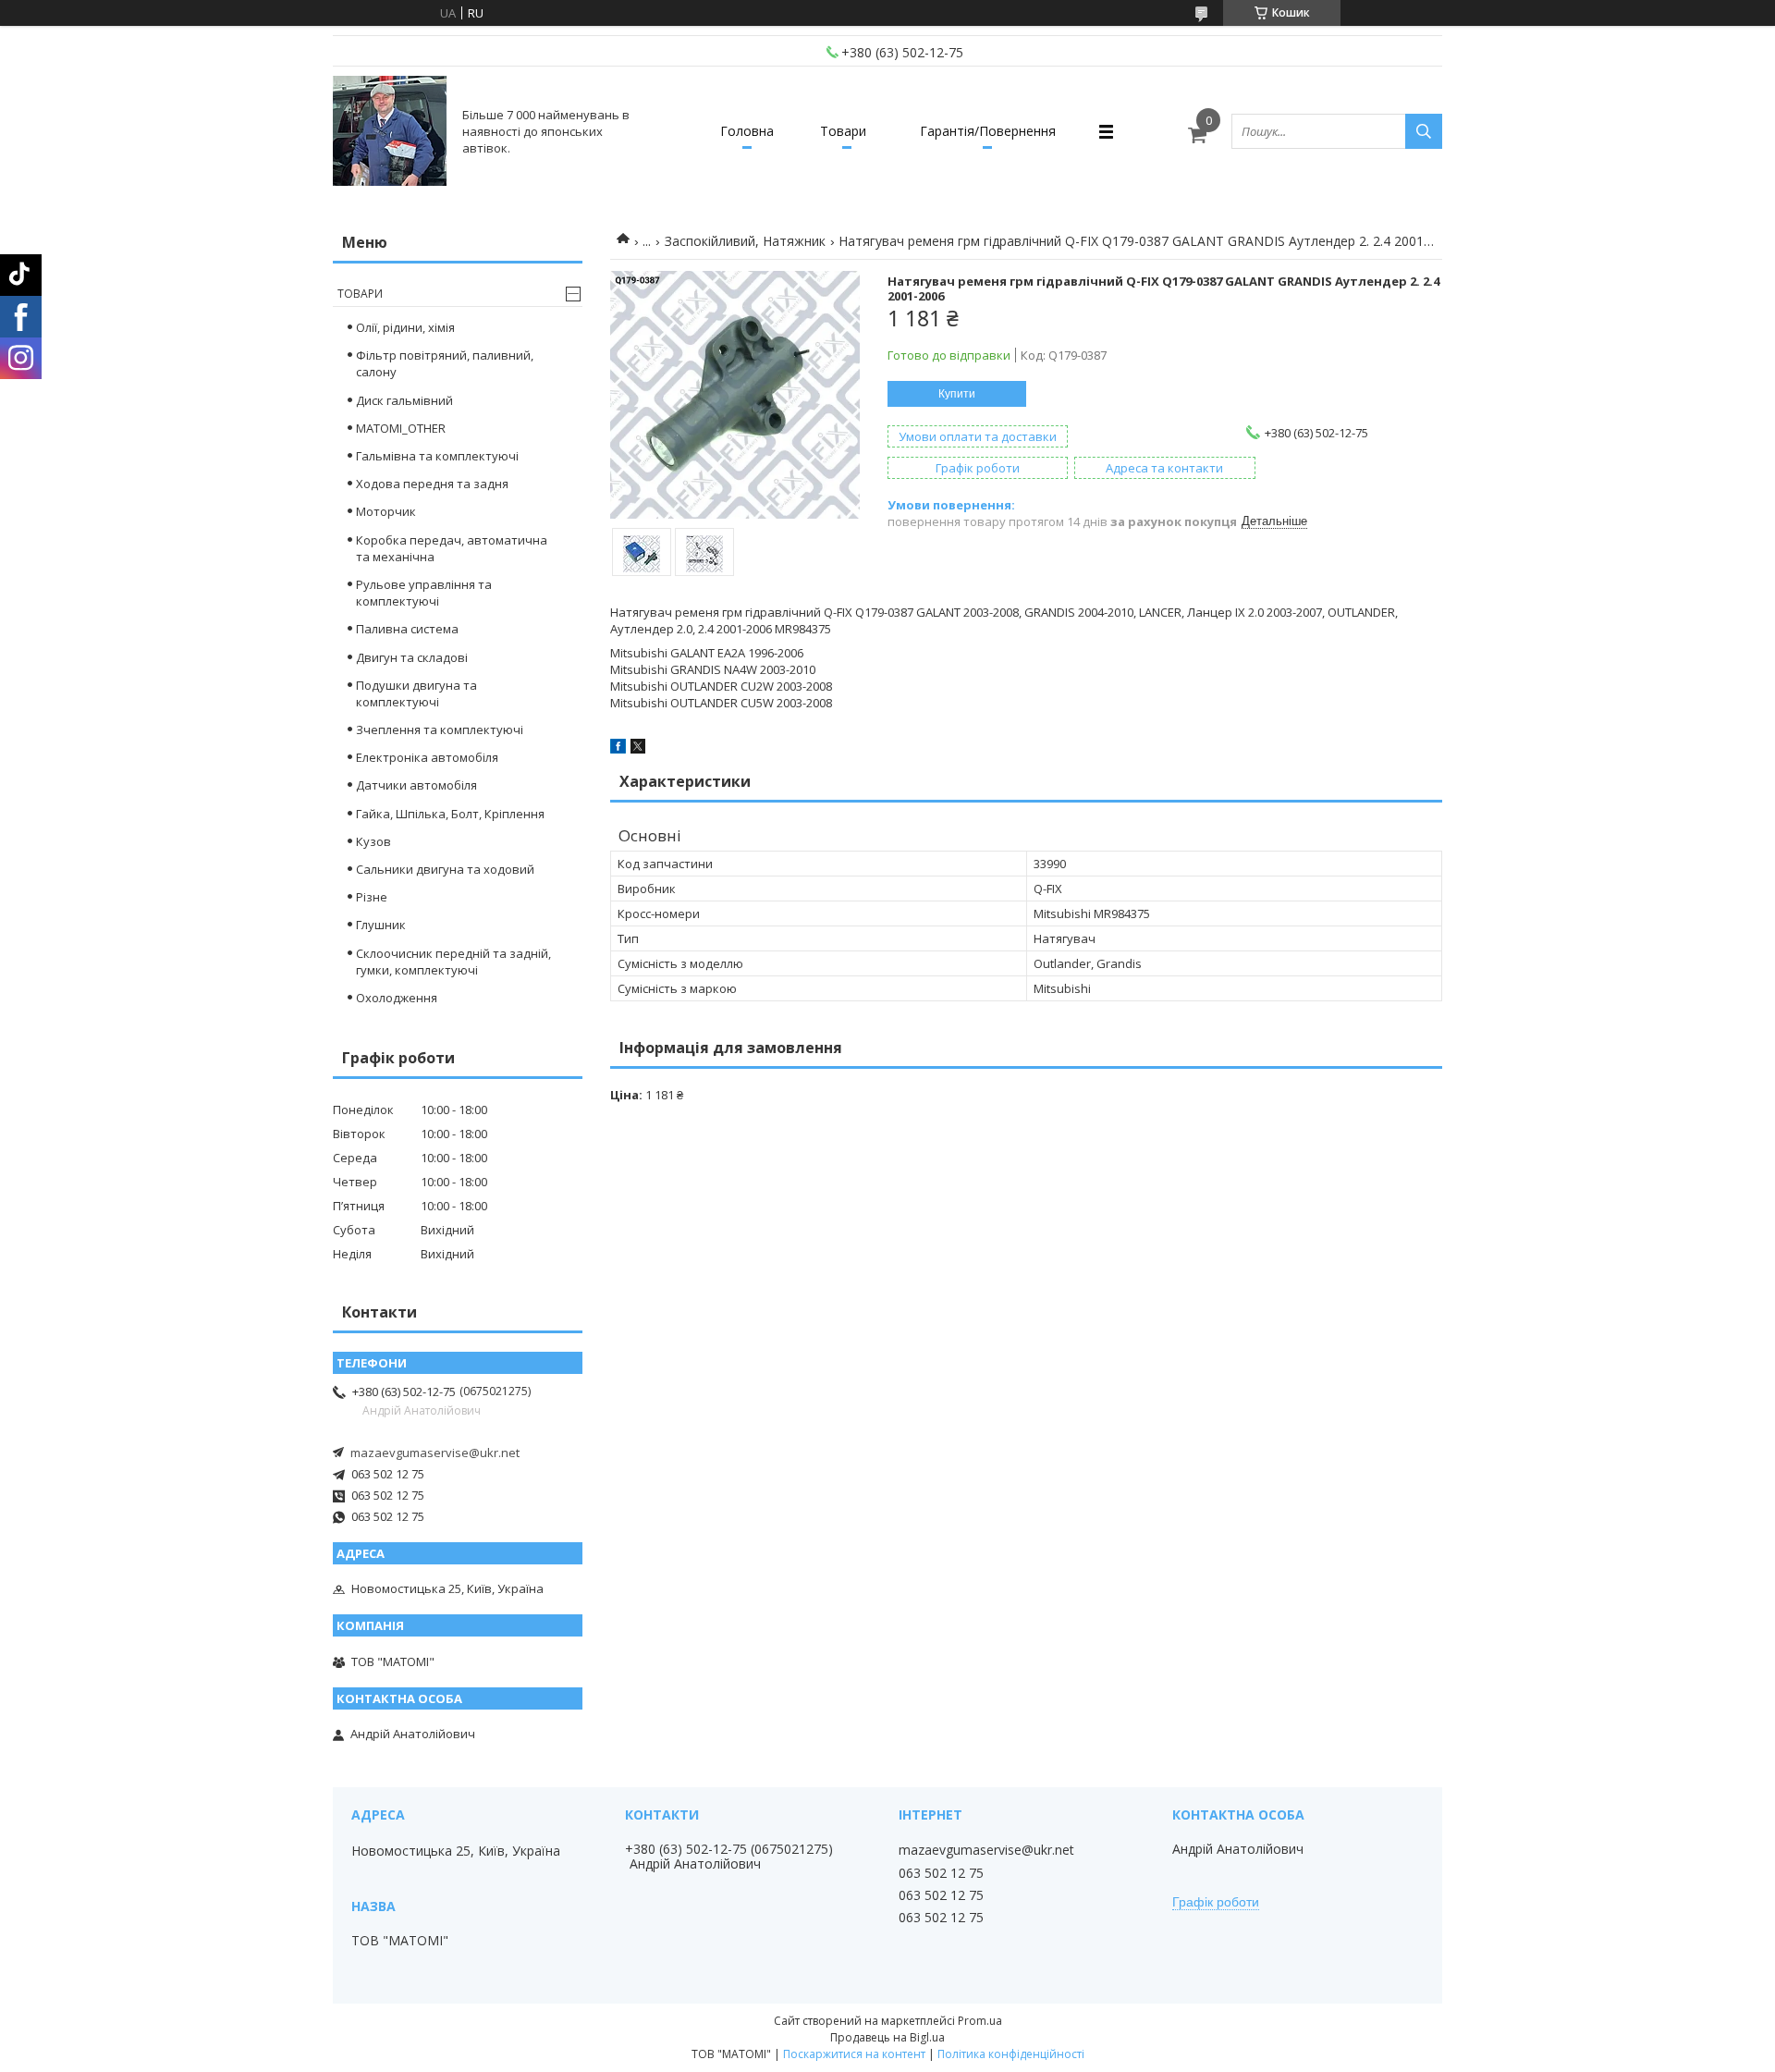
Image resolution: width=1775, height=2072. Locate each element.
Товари (843, 131)
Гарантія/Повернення (988, 131)
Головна (747, 131)
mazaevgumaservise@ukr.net (435, 1453)
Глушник (381, 925)
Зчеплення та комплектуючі (440, 729)
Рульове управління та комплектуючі (424, 593)
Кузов (373, 841)
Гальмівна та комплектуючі (437, 456)
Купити (957, 394)
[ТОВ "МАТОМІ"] (390, 131)
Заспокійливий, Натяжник (745, 241)
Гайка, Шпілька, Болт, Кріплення (450, 814)
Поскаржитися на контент (854, 2054)
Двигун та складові (412, 657)
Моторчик (386, 511)
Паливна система (407, 629)
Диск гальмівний (404, 400)
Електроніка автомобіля (427, 757)
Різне (372, 897)
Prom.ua (980, 2021)
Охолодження (397, 998)
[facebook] (618, 749)
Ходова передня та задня (432, 484)
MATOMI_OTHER (401, 428)
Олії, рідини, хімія (405, 327)
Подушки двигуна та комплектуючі (416, 693)
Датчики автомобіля (416, 785)
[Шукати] (1424, 131)
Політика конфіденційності (1011, 2054)
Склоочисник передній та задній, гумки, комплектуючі (453, 962)
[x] (638, 749)
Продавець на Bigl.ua (887, 2037)
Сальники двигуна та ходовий (445, 869)
